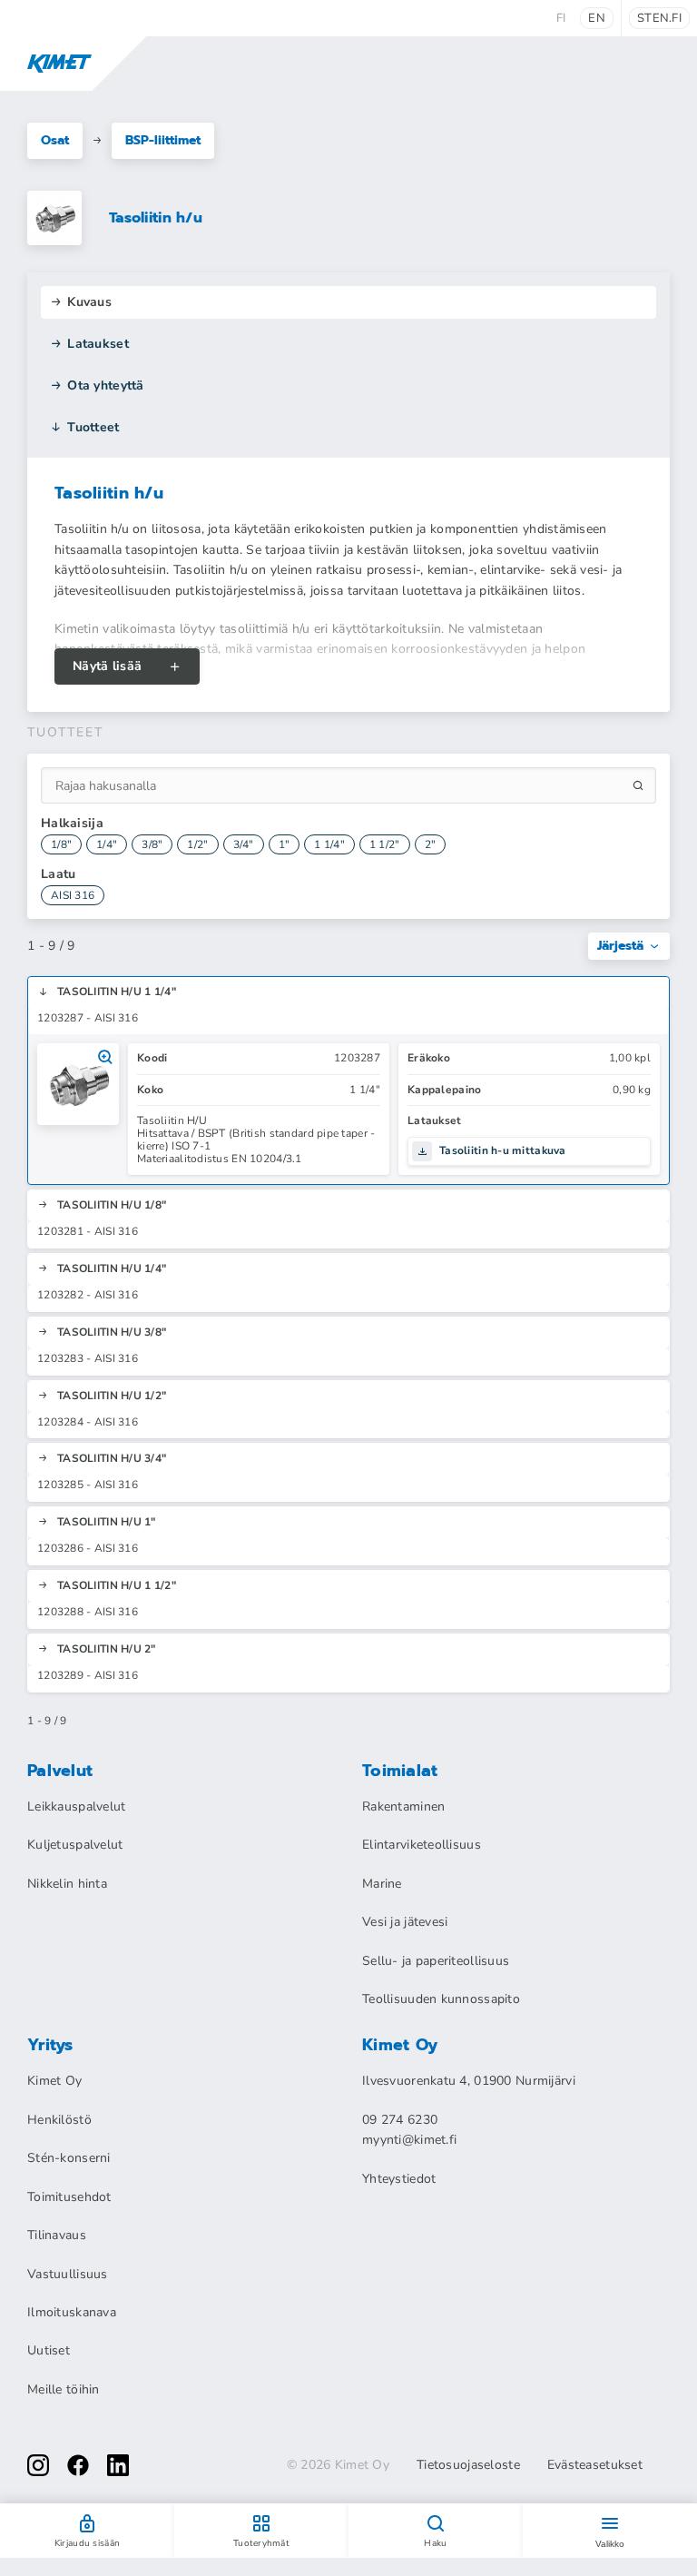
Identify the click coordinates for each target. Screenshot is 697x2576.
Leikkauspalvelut (76, 1806)
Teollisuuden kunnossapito (441, 1999)
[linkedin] (118, 2465)
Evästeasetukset (595, 2465)
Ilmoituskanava (72, 2312)
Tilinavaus (57, 2235)
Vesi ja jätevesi (405, 1922)
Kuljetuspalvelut (75, 1845)
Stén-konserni (69, 2158)
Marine (382, 1884)
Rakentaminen (403, 1806)
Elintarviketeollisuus (422, 1845)
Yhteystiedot (399, 2179)
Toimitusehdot (69, 2197)
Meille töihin (64, 2389)
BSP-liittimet (163, 140)
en (597, 18)
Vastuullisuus (68, 2274)
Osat (55, 140)
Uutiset (49, 2350)
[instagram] (38, 2465)
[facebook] (78, 2465)
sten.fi (659, 18)
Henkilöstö (59, 2120)
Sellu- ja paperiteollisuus (436, 1961)
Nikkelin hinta (67, 1884)
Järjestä (620, 946)
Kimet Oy (54, 2081)
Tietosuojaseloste (468, 2465)
